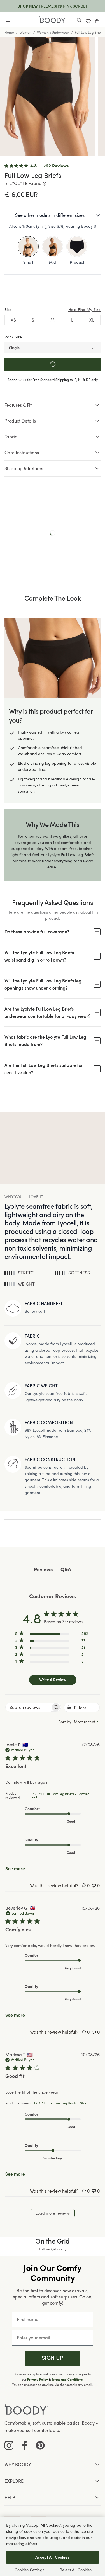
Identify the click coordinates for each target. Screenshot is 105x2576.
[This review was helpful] (84, 1885)
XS (13, 320)
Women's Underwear (53, 32)
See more (15, 1868)
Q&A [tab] (66, 1570)
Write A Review (53, 1679)
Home (9, 32)
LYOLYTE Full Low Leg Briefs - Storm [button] (62, 2103)
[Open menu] (8, 20)
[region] (52, 1634)
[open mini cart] (97, 20)
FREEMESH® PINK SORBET (63, 6)
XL (92, 320)
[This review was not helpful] (94, 1885)
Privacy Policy (38, 2380)
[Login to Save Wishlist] (88, 20)
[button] (53, 2358)
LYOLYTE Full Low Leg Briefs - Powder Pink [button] (60, 1795)
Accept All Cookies (53, 2557)
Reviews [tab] (43, 1570)
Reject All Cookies (76, 2570)
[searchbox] (28, 1707)
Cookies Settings (29, 2570)
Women (25, 32)
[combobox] (79, 1722)
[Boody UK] (53, 20)
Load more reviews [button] (53, 2213)
